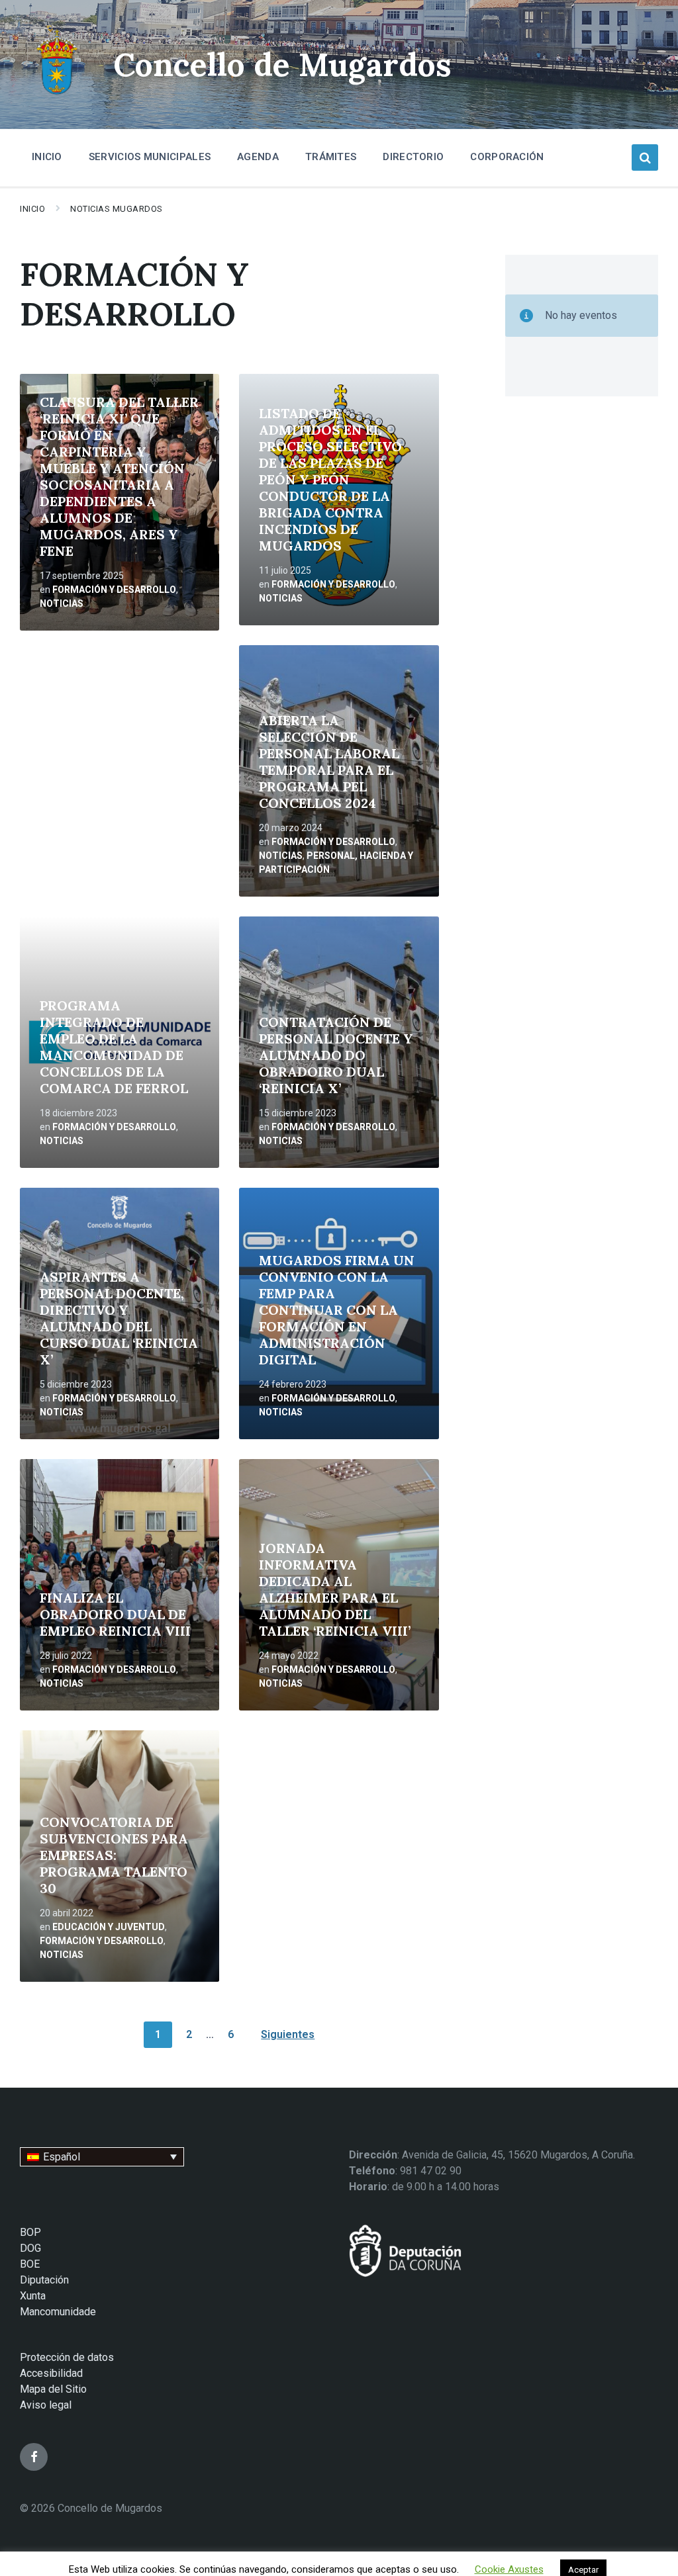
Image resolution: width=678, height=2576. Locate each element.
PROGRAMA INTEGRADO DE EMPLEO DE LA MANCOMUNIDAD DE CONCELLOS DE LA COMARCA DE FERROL (114, 1047)
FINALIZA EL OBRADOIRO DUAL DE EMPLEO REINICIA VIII (115, 1614)
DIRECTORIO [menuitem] (413, 157)
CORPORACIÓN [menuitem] (507, 157)
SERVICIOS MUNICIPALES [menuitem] (150, 157)
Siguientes (288, 2034)
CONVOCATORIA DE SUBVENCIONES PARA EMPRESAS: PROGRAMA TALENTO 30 (114, 1855)
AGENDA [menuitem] (258, 157)
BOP (30, 2232)
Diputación (44, 2280)
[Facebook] (34, 2457)
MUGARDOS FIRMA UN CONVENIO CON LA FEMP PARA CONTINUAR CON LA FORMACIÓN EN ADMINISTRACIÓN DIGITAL (337, 1310)
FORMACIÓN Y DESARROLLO (114, 590)
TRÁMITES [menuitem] (331, 157)
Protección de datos (67, 2357)
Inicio (32, 209)
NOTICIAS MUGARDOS (117, 209)
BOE (30, 2264)
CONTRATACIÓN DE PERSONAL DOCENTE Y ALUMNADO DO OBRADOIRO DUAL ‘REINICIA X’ (336, 1055)
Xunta (33, 2296)
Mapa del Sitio (53, 2389)
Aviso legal (46, 2405)
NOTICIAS (62, 603)
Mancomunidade (58, 2312)
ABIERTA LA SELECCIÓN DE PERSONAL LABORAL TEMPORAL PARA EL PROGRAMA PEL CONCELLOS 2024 (329, 762)
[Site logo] (57, 96)
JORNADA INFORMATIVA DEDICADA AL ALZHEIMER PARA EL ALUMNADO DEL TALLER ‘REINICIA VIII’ (335, 1589)
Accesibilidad (51, 2373)
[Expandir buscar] (645, 157)
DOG (30, 2248)
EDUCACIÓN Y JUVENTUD (109, 1927)
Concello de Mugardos (282, 65)
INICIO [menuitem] (47, 157)
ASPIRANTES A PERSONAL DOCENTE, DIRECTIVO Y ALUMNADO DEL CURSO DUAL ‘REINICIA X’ (119, 1318)
